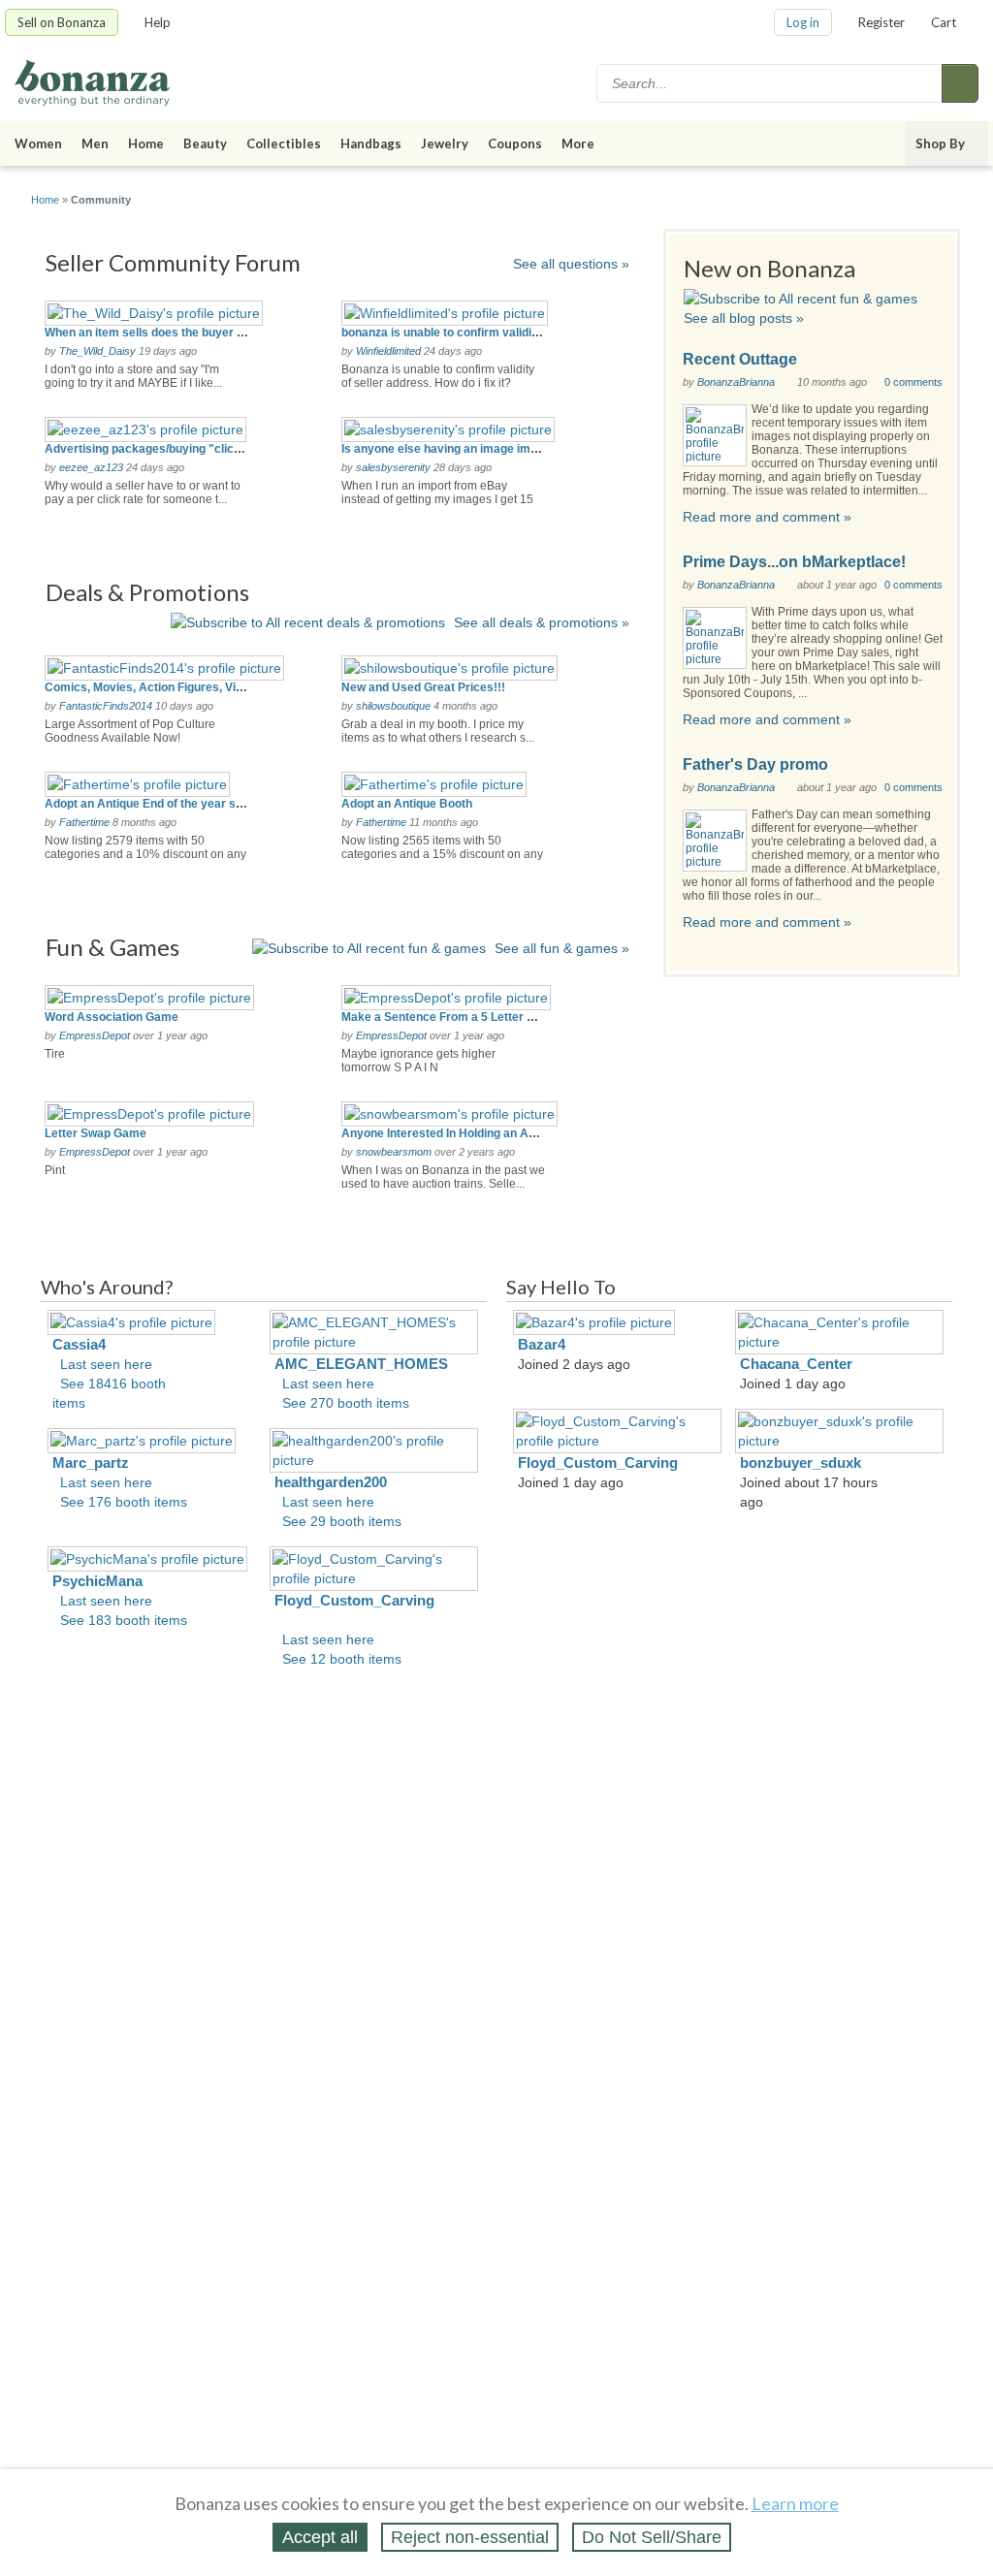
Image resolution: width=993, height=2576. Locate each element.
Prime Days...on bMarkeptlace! (794, 562)
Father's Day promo (755, 764)
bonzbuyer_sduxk (801, 1463)
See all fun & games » (562, 948)
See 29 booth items (342, 1521)
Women (38, 143)
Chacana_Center (796, 1364)
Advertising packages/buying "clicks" (149, 449)
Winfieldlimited (388, 351)
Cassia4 (79, 1344)
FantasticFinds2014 (106, 706)
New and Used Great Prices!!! (423, 687)
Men (95, 143)
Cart (944, 22)
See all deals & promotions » (542, 622)
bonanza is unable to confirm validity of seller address (490, 333)
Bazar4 (542, 1344)
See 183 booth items (124, 1620)
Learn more (795, 2503)
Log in (803, 22)
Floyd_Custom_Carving (354, 1600)
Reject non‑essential (470, 2537)
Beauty (205, 143)
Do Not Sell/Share (652, 2537)
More (578, 143)
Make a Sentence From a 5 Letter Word (448, 1017)
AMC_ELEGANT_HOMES (361, 1364)
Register (881, 22)
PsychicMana (97, 1581)
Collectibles (284, 143)
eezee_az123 (91, 467)
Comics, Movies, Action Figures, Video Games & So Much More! (220, 687)
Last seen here (106, 1364)
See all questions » (571, 264)
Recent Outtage (740, 359)
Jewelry (445, 143)
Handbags (371, 143)
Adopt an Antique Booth (407, 804)
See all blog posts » (744, 318)
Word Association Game (112, 1017)
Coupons (515, 143)
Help (158, 22)
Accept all (320, 2537)
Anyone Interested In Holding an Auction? (455, 1133)
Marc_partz (91, 1463)
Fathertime (84, 822)
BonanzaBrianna (736, 382)
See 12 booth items (342, 1659)
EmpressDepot (95, 1035)
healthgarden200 (331, 1482)
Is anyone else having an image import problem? (475, 449)
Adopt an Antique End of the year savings (159, 804)
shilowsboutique (393, 706)
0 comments (913, 382)
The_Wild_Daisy (97, 351)
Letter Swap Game (96, 1133)
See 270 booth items (346, 1403)
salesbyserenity (393, 467)
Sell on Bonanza (62, 22)
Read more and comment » (767, 517)
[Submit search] (960, 83)
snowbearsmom (394, 1152)
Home (146, 143)
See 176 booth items (124, 1502)
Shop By (940, 143)
